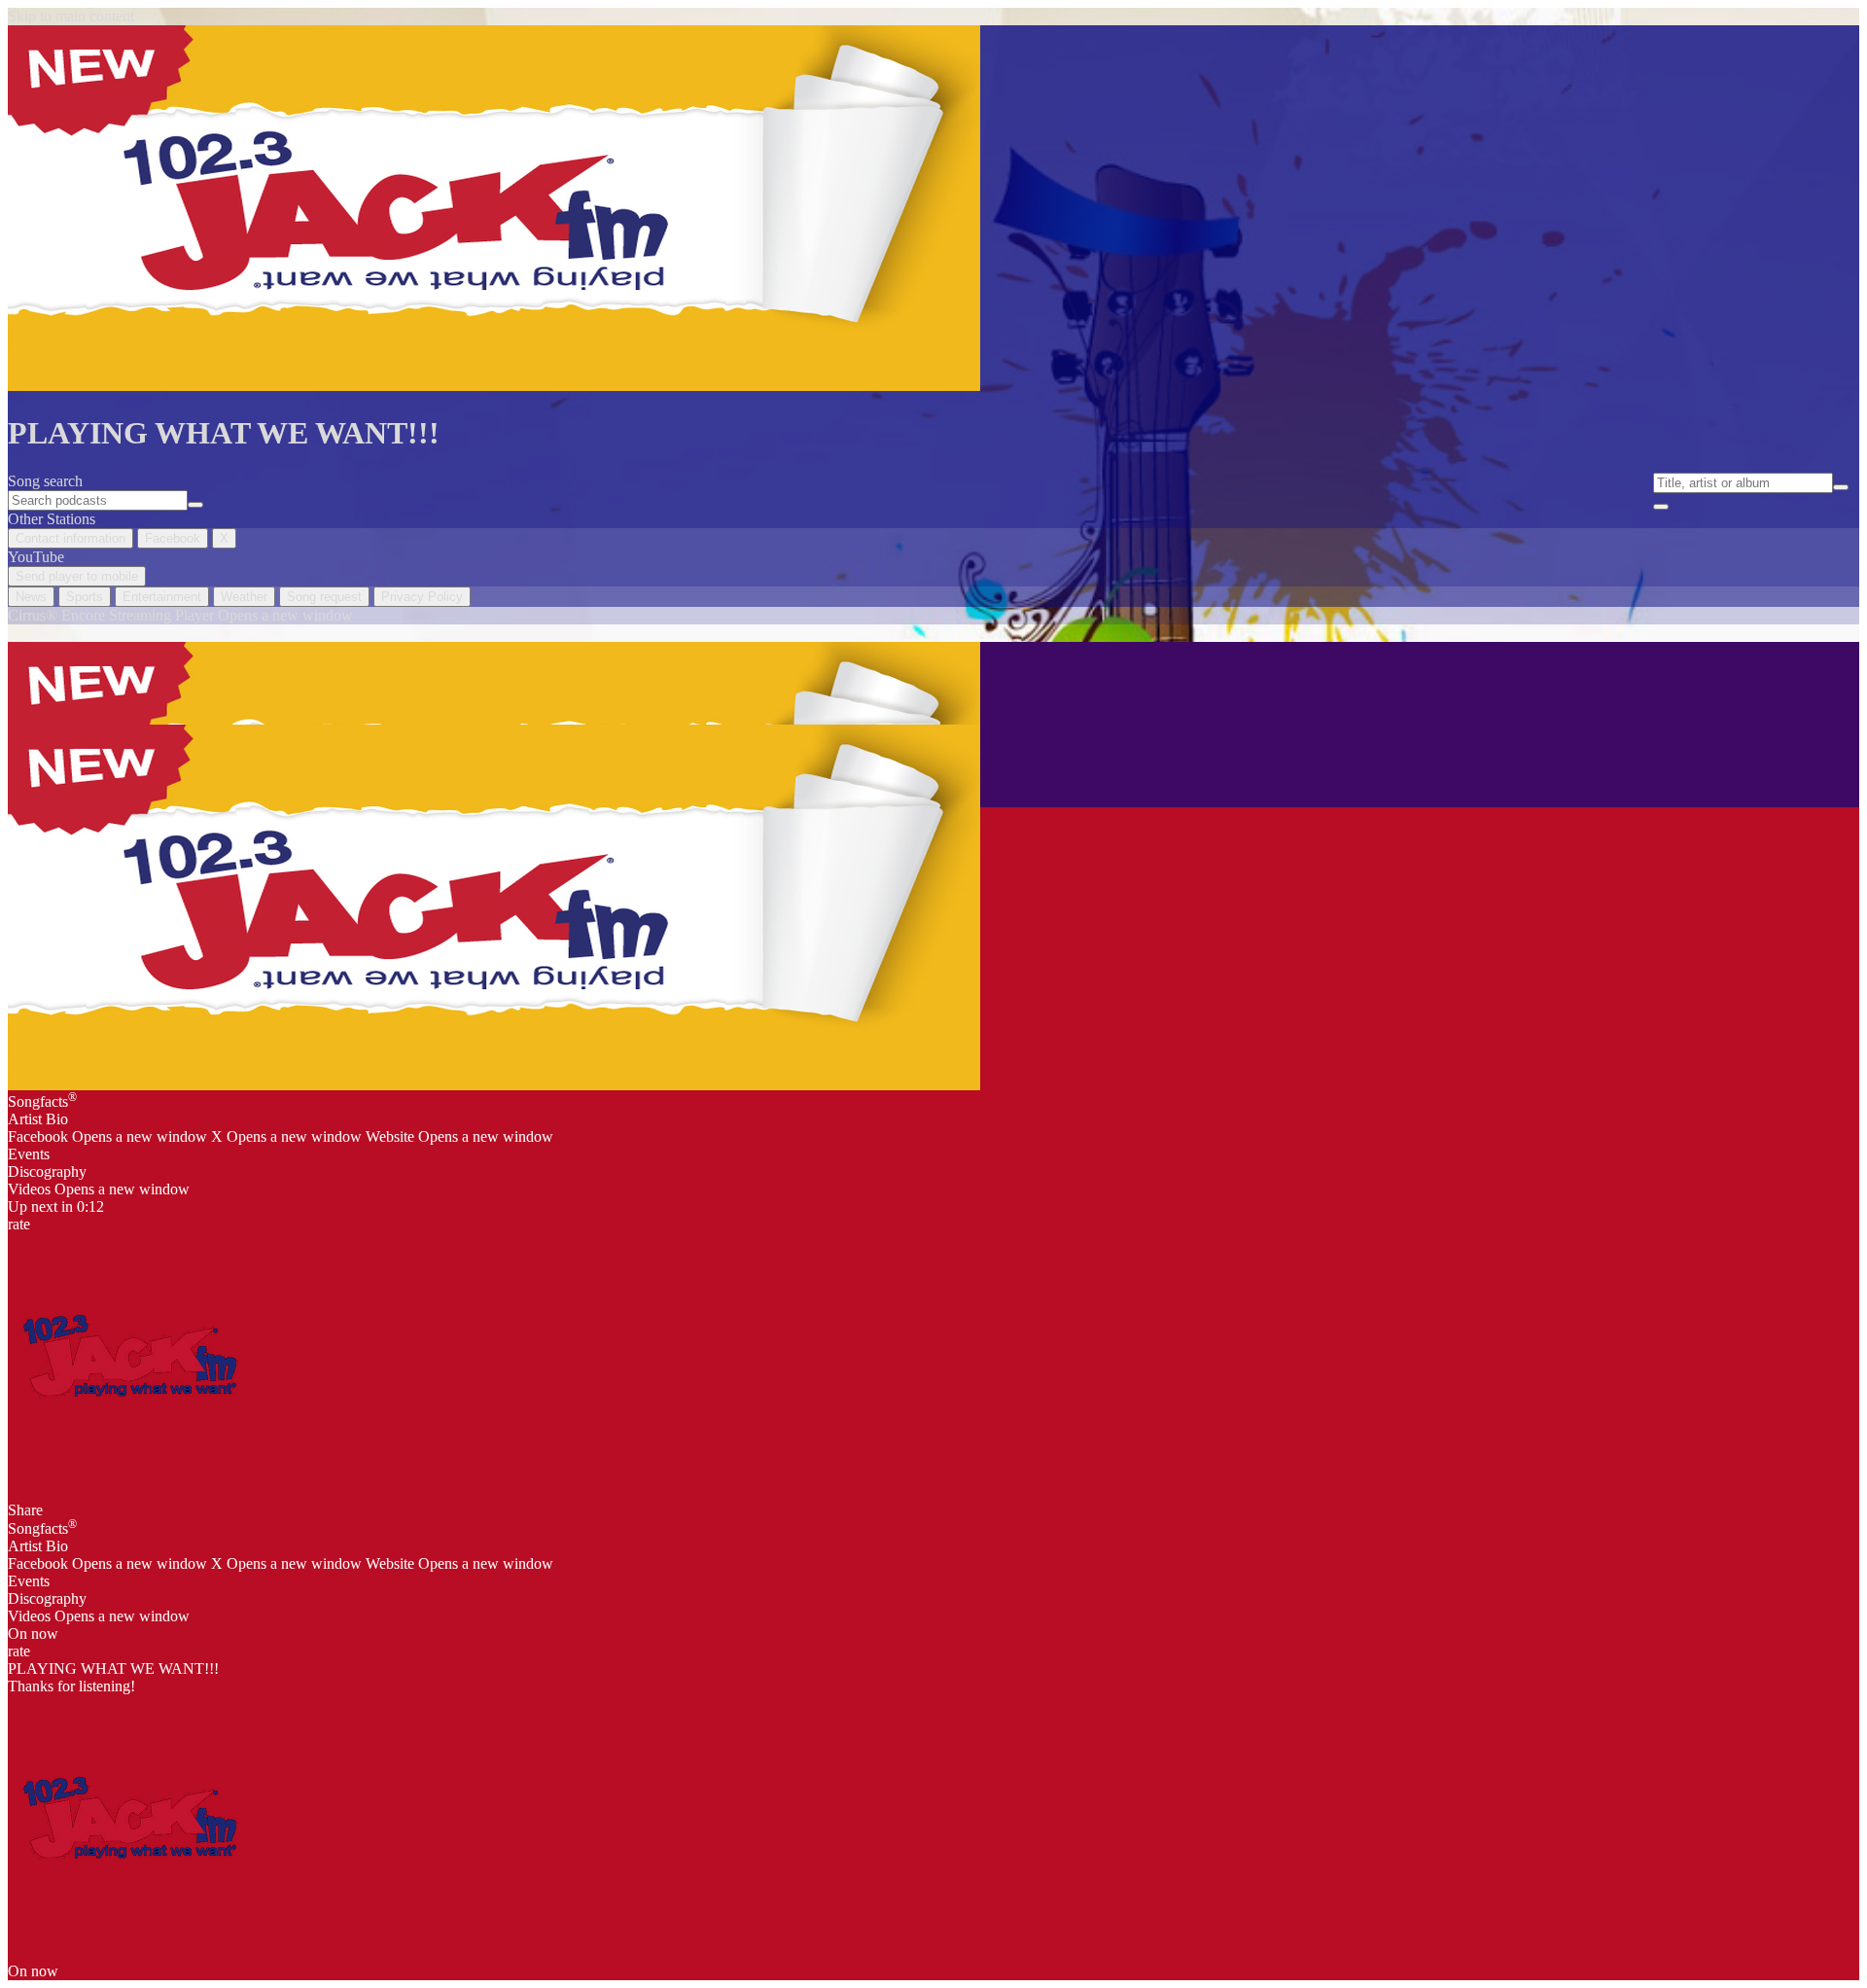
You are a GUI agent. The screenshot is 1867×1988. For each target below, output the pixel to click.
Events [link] (29, 1154)
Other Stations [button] (52, 519)
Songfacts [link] (42, 1100)
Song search (45, 481)
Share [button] (25, 1510)
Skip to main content (71, 16)
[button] (129, 1355)
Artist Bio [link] (38, 1119)
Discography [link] (47, 1171)
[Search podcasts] (195, 505)
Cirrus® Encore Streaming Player (180, 615)
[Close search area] (1661, 507)
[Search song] (1841, 487)
